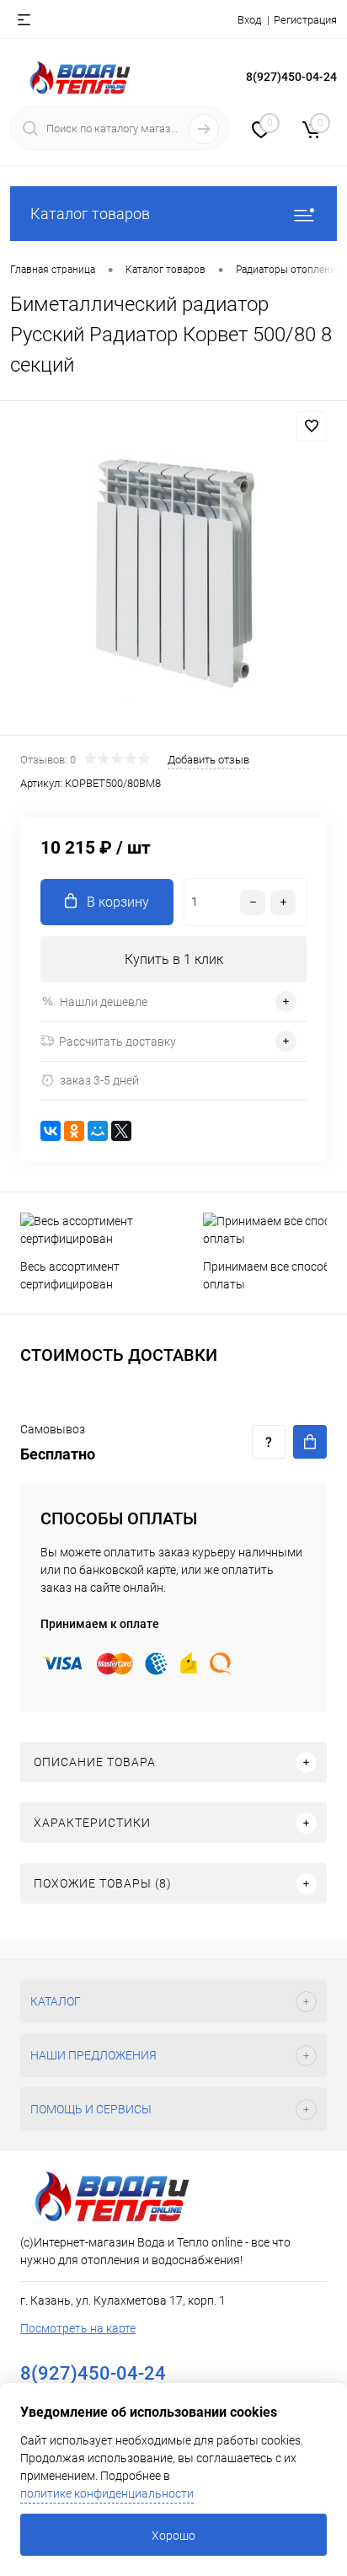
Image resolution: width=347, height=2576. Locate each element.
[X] (121, 1131)
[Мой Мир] (98, 1131)
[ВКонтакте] (51, 1131)
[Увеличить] (173, 570)
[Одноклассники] (74, 1131)
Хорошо (173, 2536)
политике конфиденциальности (107, 2493)
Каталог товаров (90, 214)
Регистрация (305, 20)
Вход (249, 20)
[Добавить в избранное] (312, 426)
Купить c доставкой (310, 1442)
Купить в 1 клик (174, 959)
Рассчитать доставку (117, 1042)
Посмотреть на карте (78, 2328)
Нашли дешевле (104, 1002)
